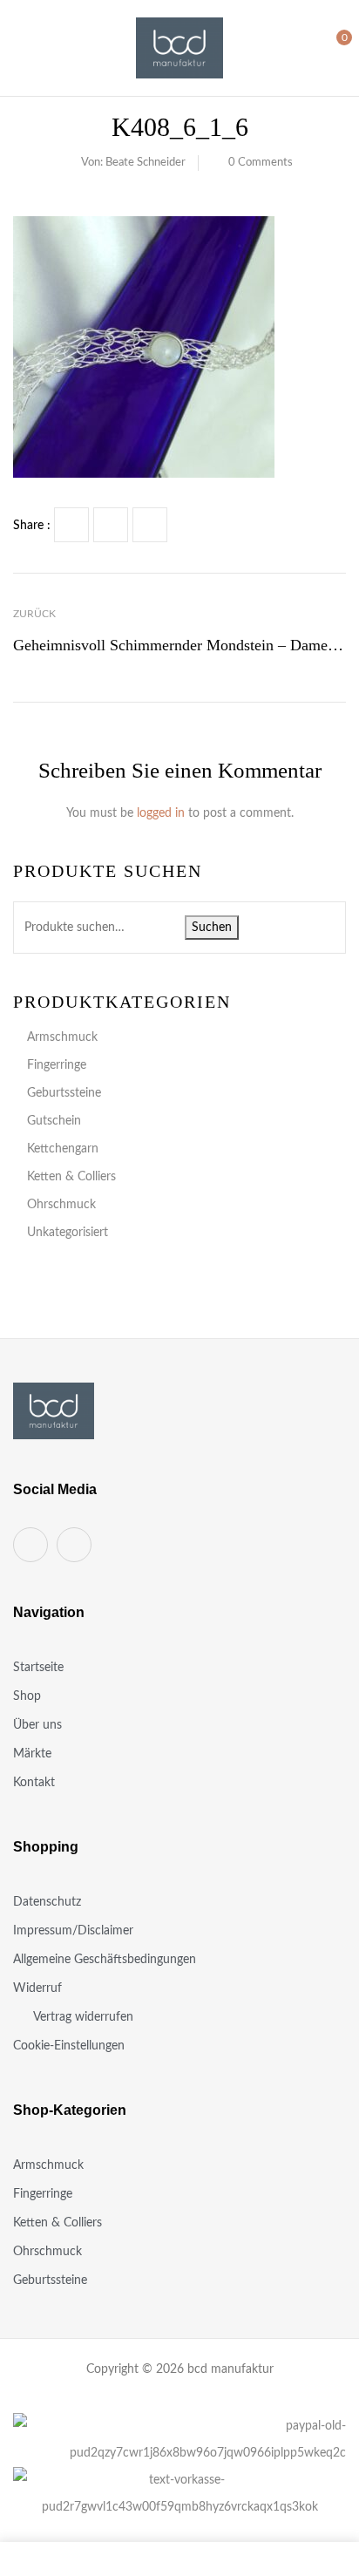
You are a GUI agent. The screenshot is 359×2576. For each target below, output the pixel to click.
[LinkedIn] (150, 525)
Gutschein (54, 1121)
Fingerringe (57, 1065)
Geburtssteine (64, 1093)
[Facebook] (71, 525)
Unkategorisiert (68, 1233)
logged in (161, 813)
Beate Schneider (146, 163)
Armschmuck (62, 1037)
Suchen (212, 928)
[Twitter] (111, 525)
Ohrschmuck (61, 1205)
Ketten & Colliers (71, 1177)
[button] (330, 47)
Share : (32, 526)
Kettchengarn (63, 1149)
